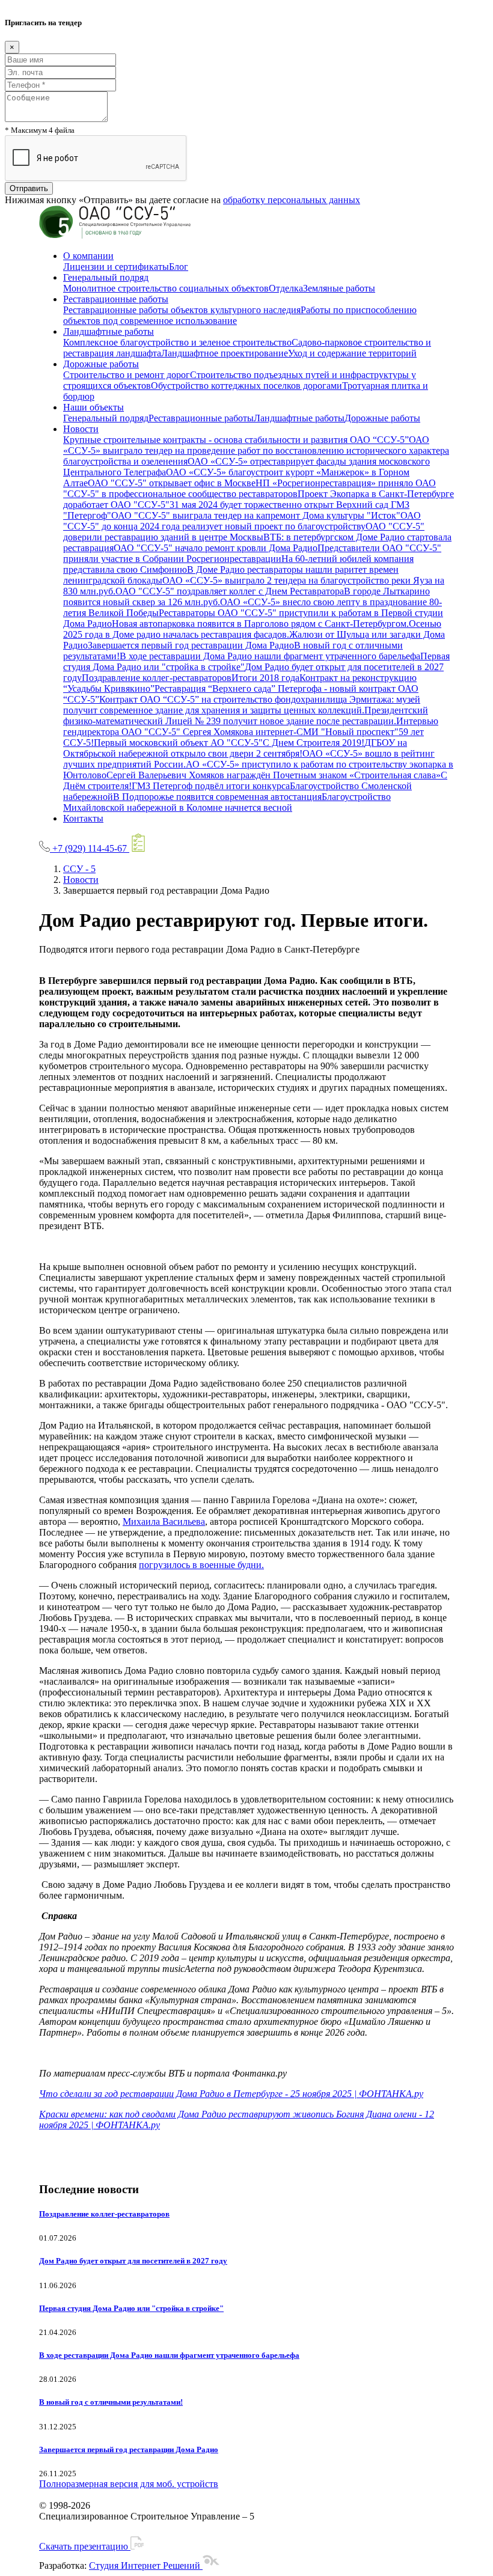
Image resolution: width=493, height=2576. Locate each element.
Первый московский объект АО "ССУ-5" (178, 743)
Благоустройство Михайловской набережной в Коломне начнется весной (227, 802)
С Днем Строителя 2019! (314, 743)
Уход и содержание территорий (352, 353)
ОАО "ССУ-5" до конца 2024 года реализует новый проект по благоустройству (242, 521)
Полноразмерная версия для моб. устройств (129, 2484)
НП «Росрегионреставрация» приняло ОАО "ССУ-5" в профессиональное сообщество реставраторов (250, 488)
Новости (81, 429)
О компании (88, 256)
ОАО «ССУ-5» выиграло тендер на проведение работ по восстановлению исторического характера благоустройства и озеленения (256, 450)
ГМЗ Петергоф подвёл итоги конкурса (211, 786)
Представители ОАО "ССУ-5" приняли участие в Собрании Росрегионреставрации (252, 553)
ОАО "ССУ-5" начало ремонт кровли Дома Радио (216, 548)
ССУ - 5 (79, 869)
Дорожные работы (101, 364)
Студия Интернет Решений (146, 2565)
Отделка (286, 288)
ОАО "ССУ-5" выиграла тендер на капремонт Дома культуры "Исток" (256, 515)
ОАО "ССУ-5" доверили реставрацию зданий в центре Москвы (244, 532)
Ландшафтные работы (109, 331)
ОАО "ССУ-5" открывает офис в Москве (172, 483)
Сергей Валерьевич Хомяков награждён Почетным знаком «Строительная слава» (274, 775)
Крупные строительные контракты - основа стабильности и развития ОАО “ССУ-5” (236, 440)
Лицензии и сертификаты (116, 267)
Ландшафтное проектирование (225, 353)
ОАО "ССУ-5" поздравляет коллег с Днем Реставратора (230, 591)
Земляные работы (339, 288)
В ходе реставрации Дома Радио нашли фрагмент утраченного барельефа (270, 656)
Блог (179, 267)
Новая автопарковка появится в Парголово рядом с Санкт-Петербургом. (260, 624)
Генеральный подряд (106, 277)
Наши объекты (93, 407)
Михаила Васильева (164, 1521)
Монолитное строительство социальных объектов (166, 288)
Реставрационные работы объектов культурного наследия (182, 310)
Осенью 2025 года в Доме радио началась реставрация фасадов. (252, 629)
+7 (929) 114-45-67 (90, 848)
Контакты (83, 818)
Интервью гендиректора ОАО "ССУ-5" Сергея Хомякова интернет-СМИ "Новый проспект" (251, 726)
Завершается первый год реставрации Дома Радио (191, 645)
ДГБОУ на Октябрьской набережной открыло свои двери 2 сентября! (235, 748)
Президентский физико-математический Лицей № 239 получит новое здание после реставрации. (246, 716)
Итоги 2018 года (265, 678)
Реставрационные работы (116, 299)
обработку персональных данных (292, 200)
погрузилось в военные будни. (201, 1565)
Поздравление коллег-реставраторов (157, 678)
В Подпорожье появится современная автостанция (217, 797)
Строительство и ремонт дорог (127, 375)
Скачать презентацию (85, 2546)
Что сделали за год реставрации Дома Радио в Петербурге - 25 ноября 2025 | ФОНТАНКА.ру (231, 2094)
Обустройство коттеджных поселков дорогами (246, 386)
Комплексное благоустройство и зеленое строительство (177, 342)
